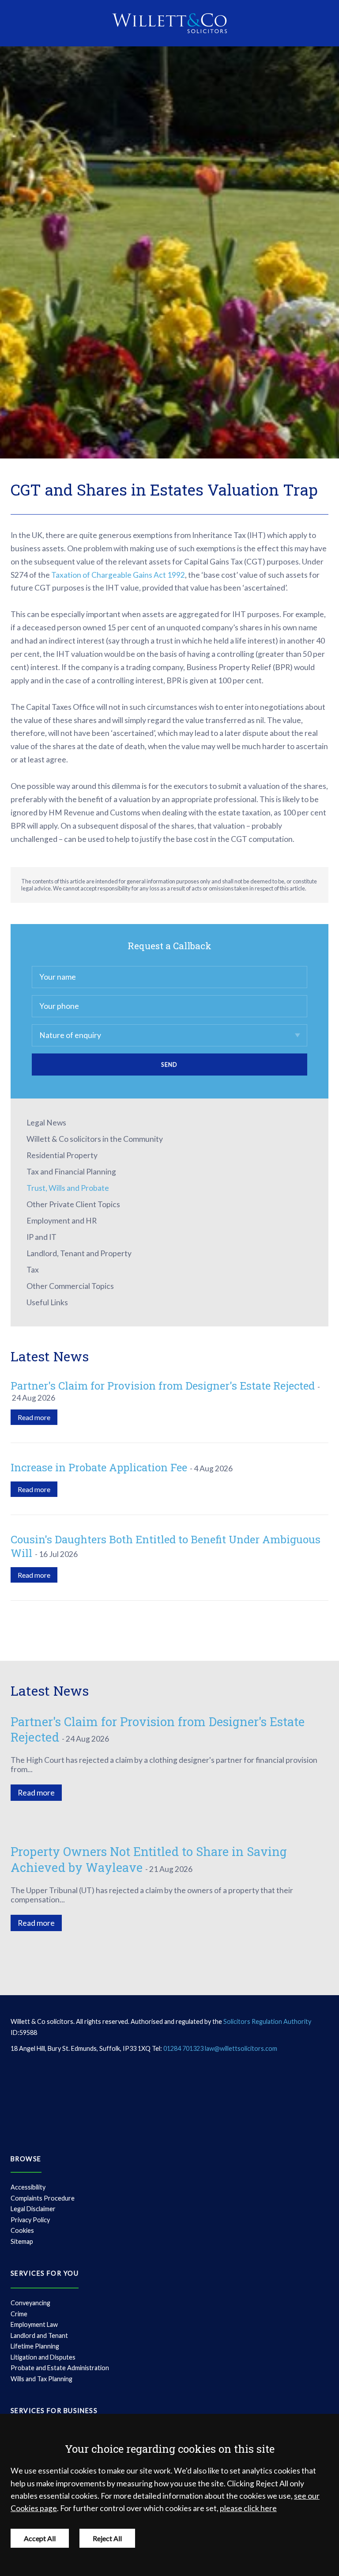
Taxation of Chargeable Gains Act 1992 (118, 575)
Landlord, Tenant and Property (79, 1253)
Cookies (22, 2230)
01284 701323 (183, 2048)
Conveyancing (30, 2303)
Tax (33, 1270)
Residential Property (62, 1155)
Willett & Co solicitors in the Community (95, 1139)
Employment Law (34, 2324)
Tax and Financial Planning (71, 1172)
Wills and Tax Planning (41, 2379)
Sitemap (22, 2241)
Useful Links (47, 1302)
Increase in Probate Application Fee (99, 1467)
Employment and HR (62, 1221)
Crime (19, 2314)
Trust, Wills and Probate (68, 1188)
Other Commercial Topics (70, 1286)
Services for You (45, 2273)
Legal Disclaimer (33, 2209)
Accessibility (28, 2187)
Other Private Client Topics (73, 1204)
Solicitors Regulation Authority (267, 2021)
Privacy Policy (30, 2220)
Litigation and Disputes (43, 2357)
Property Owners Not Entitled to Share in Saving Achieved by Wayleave (149, 1859)
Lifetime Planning (35, 2346)
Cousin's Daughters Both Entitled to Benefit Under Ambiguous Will (166, 1546)
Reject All (107, 2538)
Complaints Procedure (43, 2198)
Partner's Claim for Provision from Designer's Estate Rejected (163, 1386)
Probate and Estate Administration (60, 2368)
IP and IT (41, 1237)
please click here (248, 2508)
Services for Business (54, 2411)
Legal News (46, 1123)
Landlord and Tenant (39, 2335)
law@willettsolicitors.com (241, 2048)
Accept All (40, 2538)
